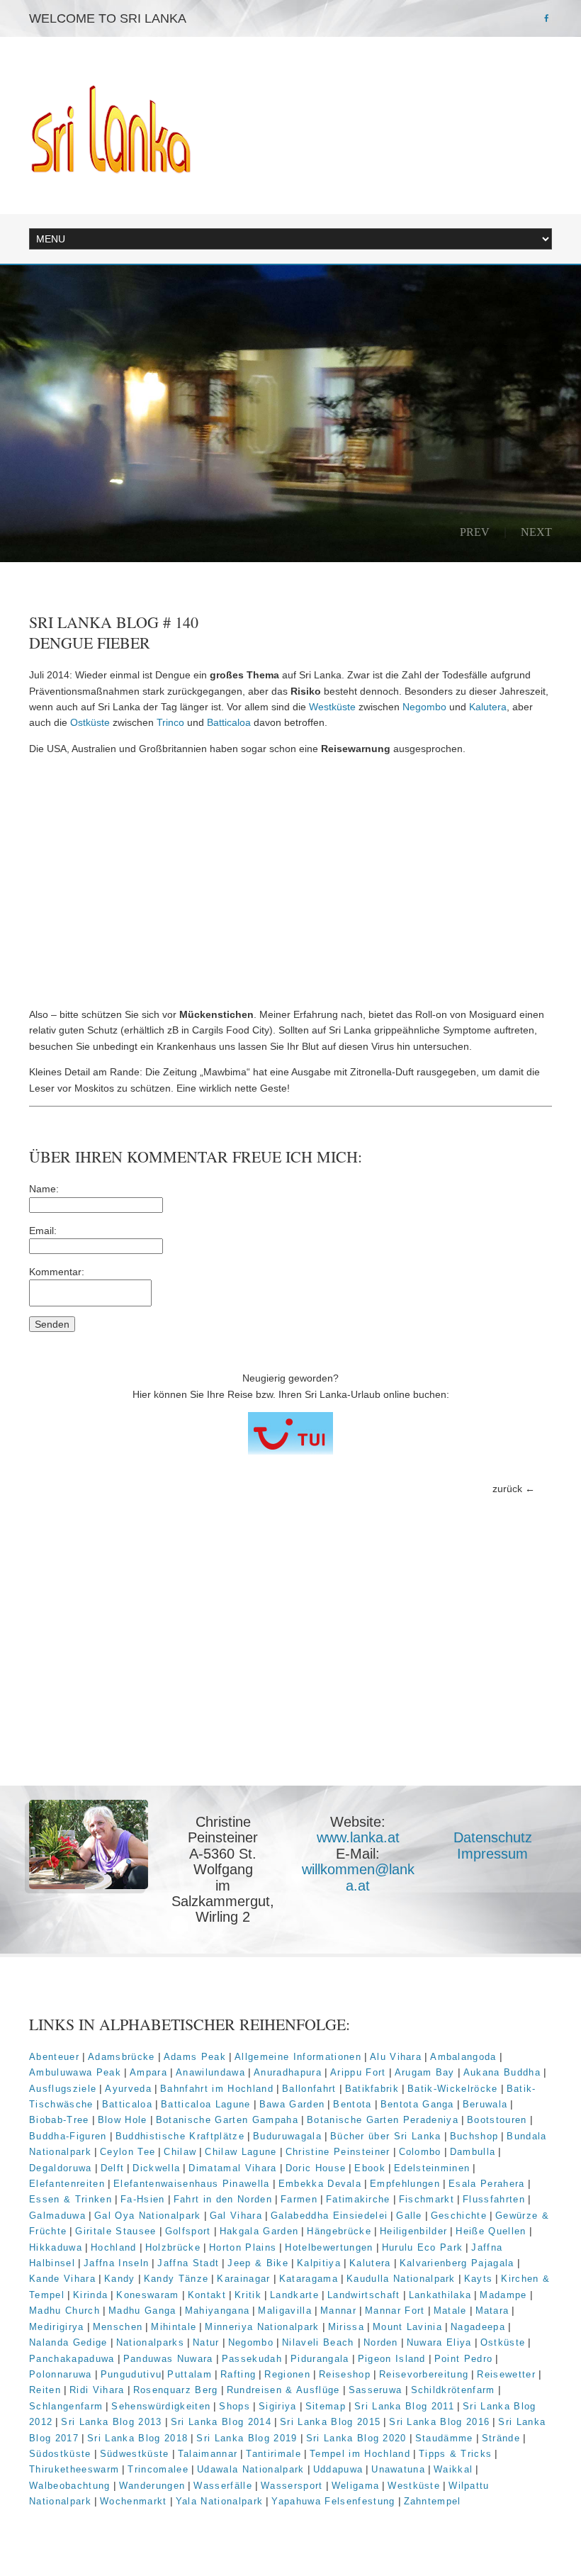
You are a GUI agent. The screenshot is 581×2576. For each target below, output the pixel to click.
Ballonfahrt (309, 2089)
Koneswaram (147, 2295)
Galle (409, 2216)
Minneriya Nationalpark (262, 2327)
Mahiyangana (218, 2311)
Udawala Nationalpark (251, 2469)
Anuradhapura (288, 2072)
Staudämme (444, 2438)
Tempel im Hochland (360, 2454)
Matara (492, 2311)
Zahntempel (433, 2501)
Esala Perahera (487, 2184)
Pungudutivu (131, 2374)
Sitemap (326, 2406)
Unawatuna (398, 2469)
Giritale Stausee (115, 2231)
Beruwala (485, 2104)
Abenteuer (54, 2057)
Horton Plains (243, 2247)
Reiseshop (345, 2374)
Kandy (120, 2279)
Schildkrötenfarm (453, 2390)
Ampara (148, 2072)
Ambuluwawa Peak (75, 2072)
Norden (381, 2342)
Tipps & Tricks (456, 2454)
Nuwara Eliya (439, 2342)
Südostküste (60, 2454)
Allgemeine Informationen (298, 2057)
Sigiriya (278, 2406)
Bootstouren (497, 2120)
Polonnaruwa (61, 2374)
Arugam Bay (425, 2072)
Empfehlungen (405, 2184)
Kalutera (488, 707)
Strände (501, 2438)
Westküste (332, 707)
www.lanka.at (358, 1837)
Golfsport (188, 2231)
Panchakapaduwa (72, 2359)
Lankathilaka (440, 2295)
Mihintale (174, 2327)
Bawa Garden (292, 2104)
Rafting (238, 2374)
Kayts (479, 2279)
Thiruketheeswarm (74, 2469)
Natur (206, 2342)
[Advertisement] (290, 882)
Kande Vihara (62, 2279)
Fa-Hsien (143, 2199)
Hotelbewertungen (329, 2247)
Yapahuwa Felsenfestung (333, 2501)
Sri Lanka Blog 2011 (404, 2406)
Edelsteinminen (432, 2168)
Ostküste (90, 722)
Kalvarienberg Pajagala (457, 2263)
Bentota (352, 2104)
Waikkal (453, 2469)
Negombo (424, 707)
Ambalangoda (463, 2057)
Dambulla (473, 2152)
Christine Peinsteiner (338, 2152)
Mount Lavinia (407, 2327)
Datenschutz (493, 1837)
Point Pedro (464, 2359)
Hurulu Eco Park (423, 2247)
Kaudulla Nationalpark (401, 2279)
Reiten (45, 2390)
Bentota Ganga (417, 2104)
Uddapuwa (338, 2469)
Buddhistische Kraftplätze (180, 2136)
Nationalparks (150, 2342)
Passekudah (252, 2359)
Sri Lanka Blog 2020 (356, 2438)
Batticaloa (229, 722)
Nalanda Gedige (68, 2342)
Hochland (114, 2247)
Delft (113, 2168)
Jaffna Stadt (188, 2263)
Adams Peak (195, 2057)
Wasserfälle (223, 2486)
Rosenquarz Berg (176, 2390)
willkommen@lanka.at (358, 1877)
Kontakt (207, 2295)
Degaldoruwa (61, 2168)
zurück (507, 1489)
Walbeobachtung (70, 2486)
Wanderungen (152, 2486)
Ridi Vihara (97, 2390)
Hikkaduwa (56, 2247)
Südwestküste (135, 2454)
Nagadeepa (478, 2327)
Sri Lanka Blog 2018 (137, 2438)
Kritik (248, 2295)
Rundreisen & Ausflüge (283, 2390)
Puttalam (190, 2374)
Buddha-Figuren (68, 2136)
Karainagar (243, 2279)
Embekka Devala (320, 2184)
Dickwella (156, 2168)
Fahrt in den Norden (223, 2199)
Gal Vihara (236, 2216)
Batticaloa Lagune (206, 2104)
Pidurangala (320, 2359)
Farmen (299, 2199)
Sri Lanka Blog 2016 (439, 2422)
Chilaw (180, 2152)
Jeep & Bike (258, 2263)
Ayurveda (128, 2089)
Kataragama (309, 2279)
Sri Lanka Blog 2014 (221, 2422)
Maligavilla (285, 2311)
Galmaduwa (57, 2216)
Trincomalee (158, 2469)
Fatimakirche (358, 2199)
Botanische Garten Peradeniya (383, 2120)
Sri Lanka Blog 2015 (330, 2422)
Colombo (420, 2152)
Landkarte (294, 2295)
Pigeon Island (392, 2359)
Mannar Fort (395, 2311)
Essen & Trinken (70, 2199)
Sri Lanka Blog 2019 (247, 2438)
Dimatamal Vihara (232, 2168)
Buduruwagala (287, 2136)
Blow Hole (123, 2120)
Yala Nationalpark (220, 2501)
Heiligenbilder (414, 2231)
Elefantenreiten (67, 2184)
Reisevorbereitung (424, 2374)
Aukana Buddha (502, 2072)
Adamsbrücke (122, 2057)
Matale (450, 2311)
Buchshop (474, 2136)
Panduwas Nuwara (168, 2359)
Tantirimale (273, 2454)
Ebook (370, 2168)
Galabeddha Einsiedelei (329, 2216)
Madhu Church (64, 2311)
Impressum (492, 1854)
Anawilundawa (210, 2072)
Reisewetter (506, 2374)
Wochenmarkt (134, 2501)
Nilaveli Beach (320, 2342)
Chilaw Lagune (241, 2152)
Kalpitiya (319, 2263)
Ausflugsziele (63, 2089)
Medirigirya (57, 2327)
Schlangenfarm (66, 2406)
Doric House (316, 2168)
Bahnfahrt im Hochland (217, 2089)
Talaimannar (208, 2454)
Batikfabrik (372, 2089)
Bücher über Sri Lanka (386, 2136)
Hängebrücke (339, 2231)
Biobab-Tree (59, 2120)
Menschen (118, 2327)
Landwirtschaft (364, 2295)
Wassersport (292, 2486)
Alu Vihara (396, 2057)
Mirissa (346, 2327)
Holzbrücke (173, 2247)
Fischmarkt (427, 2199)
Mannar (338, 2311)
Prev (475, 532)
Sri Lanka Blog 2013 (111, 2422)
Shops (235, 2406)
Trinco (170, 722)
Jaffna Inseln (116, 2263)
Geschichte (459, 2216)
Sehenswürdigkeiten (161, 2406)
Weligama (356, 2486)
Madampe (503, 2295)
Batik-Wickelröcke (453, 2089)
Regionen (287, 2374)
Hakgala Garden (259, 2231)
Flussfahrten (494, 2199)
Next (536, 532)
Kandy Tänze (176, 2279)
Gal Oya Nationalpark (148, 2216)
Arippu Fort (358, 2072)
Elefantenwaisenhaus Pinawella (192, 2184)
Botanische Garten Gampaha (227, 2120)
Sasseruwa (376, 2390)
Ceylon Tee (128, 2152)
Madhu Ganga (142, 2311)
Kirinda (90, 2295)
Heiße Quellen (491, 2231)
